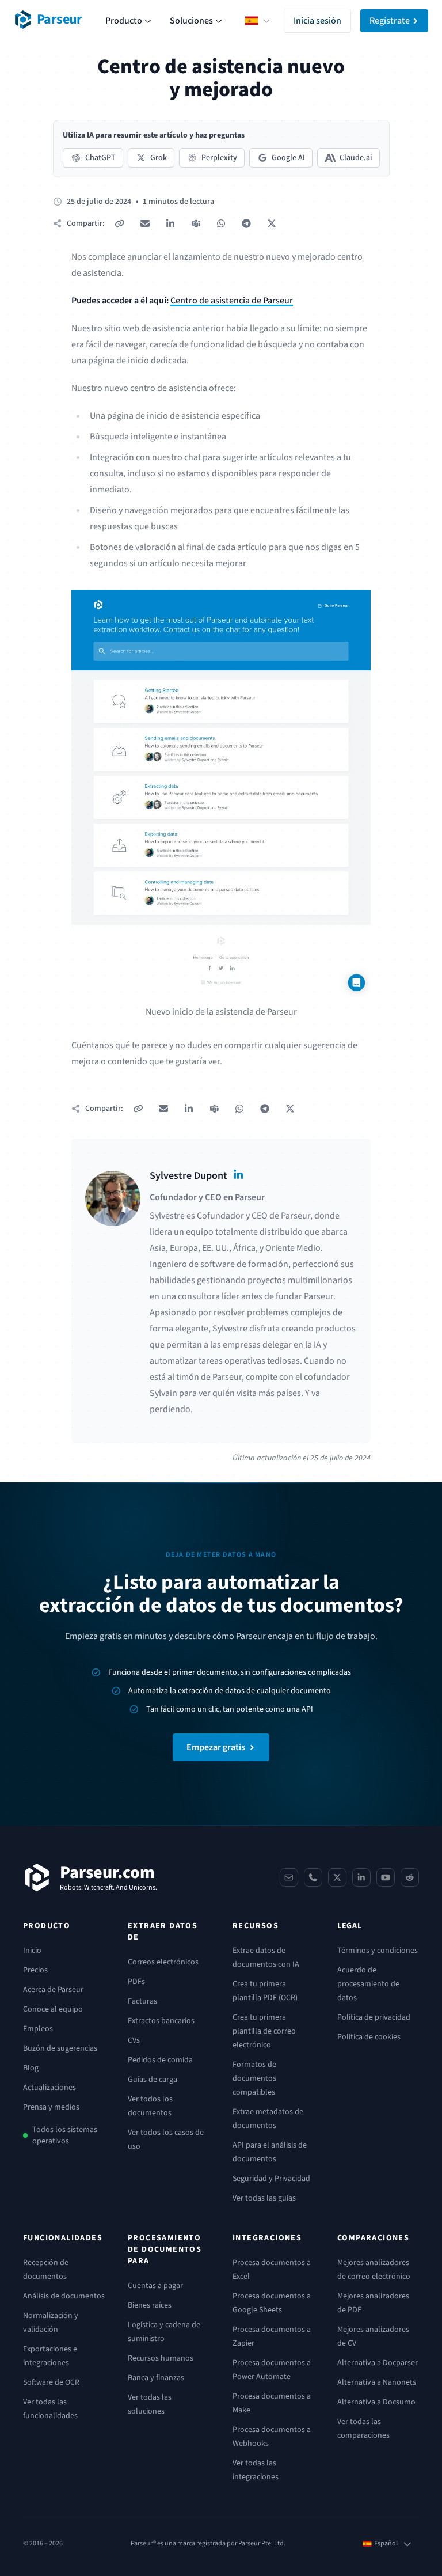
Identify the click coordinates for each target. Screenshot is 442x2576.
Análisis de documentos (64, 2296)
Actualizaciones (49, 2088)
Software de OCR (51, 2382)
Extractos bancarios (161, 2021)
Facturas (142, 2001)
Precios (35, 1970)
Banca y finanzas (156, 2378)
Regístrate (390, 21)
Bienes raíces (150, 2305)
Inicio (32, 1951)
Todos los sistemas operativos (65, 2135)
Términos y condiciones (378, 1951)
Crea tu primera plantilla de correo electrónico (264, 2031)
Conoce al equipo (53, 2009)
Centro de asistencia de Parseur (232, 301)
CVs (134, 2040)
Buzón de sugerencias (60, 2048)
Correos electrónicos (163, 1962)
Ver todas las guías (264, 2198)
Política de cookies (369, 2037)
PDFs (136, 1982)
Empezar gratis (216, 1747)
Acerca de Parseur (53, 1990)
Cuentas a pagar (155, 2286)
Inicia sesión (317, 21)
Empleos (38, 2029)
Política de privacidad (374, 2017)
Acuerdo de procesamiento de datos (368, 1984)
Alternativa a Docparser (378, 2363)
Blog (31, 2068)
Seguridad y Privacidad (271, 2179)
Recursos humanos (161, 2358)
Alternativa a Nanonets (377, 2382)
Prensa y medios (51, 2107)
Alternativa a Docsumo (376, 2402)
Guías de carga (153, 2080)
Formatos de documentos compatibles (254, 2078)
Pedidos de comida (160, 2060)
